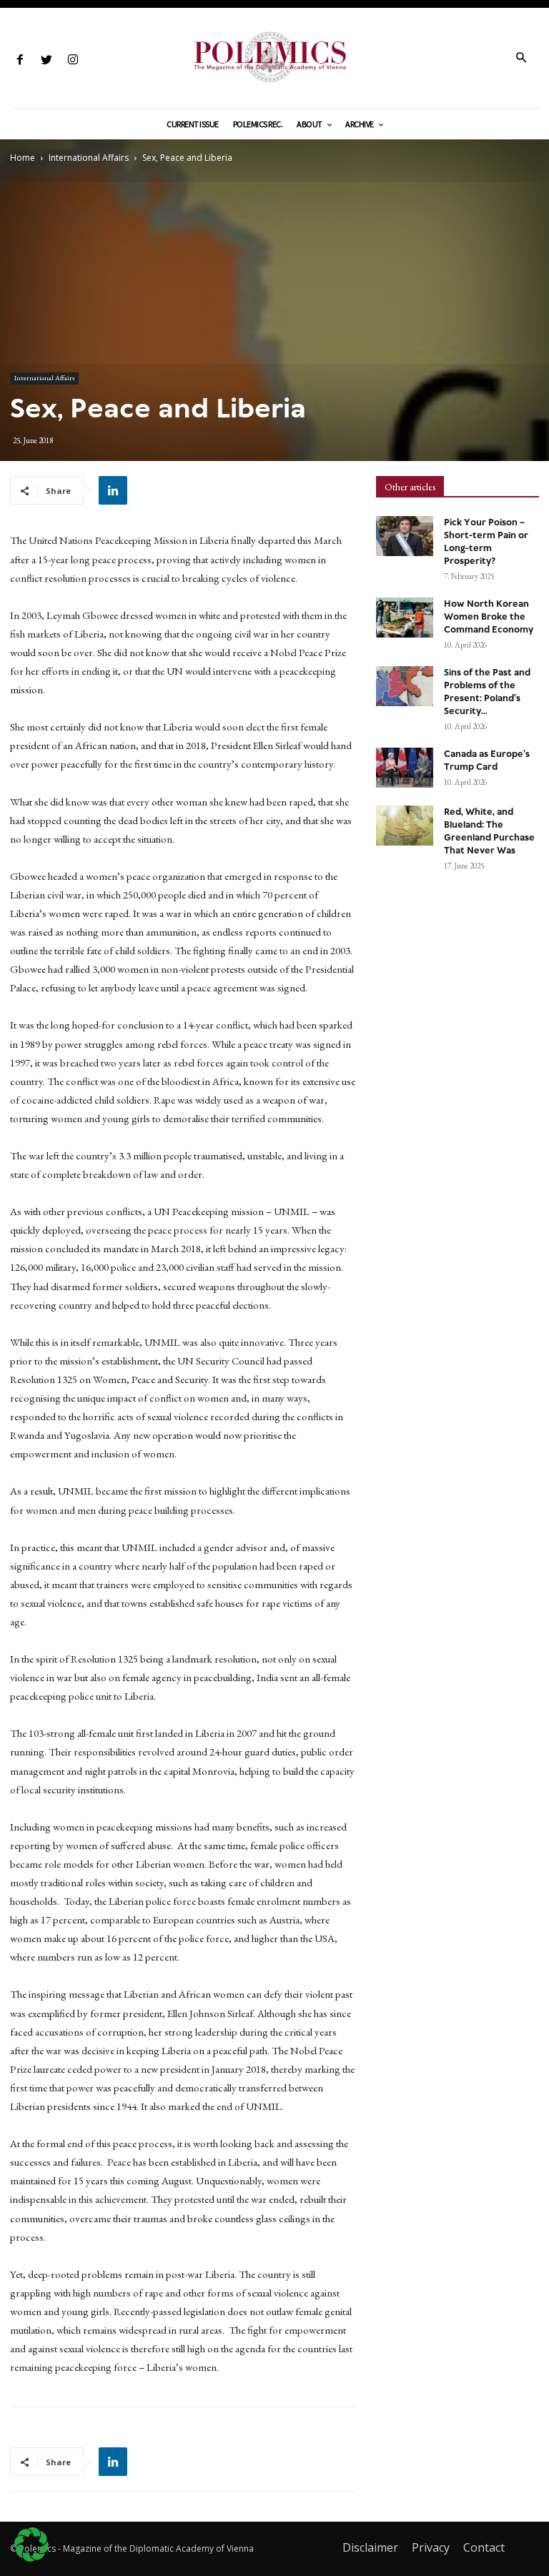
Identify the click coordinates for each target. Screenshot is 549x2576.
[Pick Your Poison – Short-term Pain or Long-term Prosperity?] (405, 536)
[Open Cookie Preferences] (31, 2558)
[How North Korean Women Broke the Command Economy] (405, 618)
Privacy (431, 2547)
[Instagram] (73, 60)
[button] (521, 59)
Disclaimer (370, 2547)
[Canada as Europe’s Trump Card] (405, 768)
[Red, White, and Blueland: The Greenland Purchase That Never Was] (405, 826)
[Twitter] (46, 60)
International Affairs (89, 158)
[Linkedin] (113, 490)
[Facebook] (20, 60)
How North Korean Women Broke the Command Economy (489, 617)
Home (23, 158)
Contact (484, 2547)
